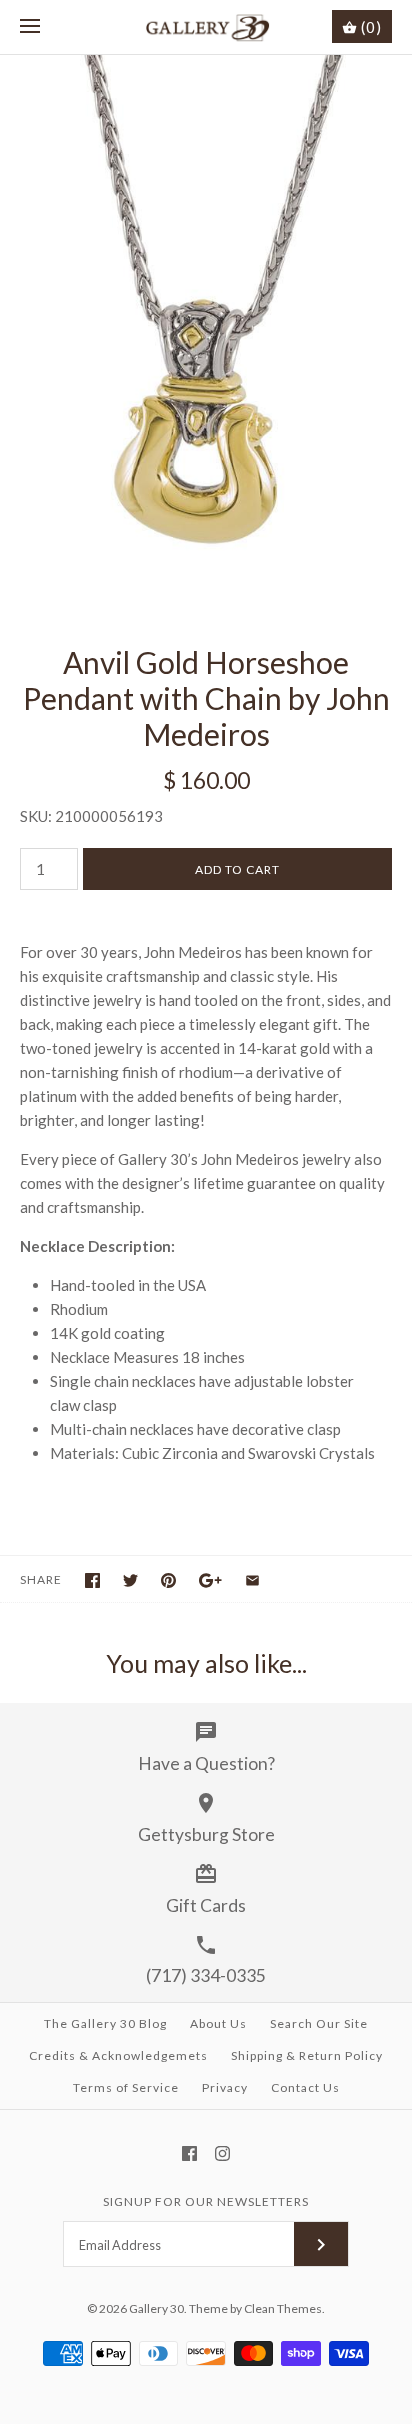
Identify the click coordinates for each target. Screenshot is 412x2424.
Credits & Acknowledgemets (118, 2055)
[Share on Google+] (210, 1580)
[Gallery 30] (206, 27)
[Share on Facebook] (92, 1580)
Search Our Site (319, 2023)
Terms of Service (126, 2087)
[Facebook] (189, 2153)
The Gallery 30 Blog (105, 2023)
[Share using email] (252, 1580)
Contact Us (305, 2087)
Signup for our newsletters (206, 2201)
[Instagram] (222, 2153)
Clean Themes (283, 2308)
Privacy (225, 2087)
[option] (206, 329)
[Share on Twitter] (130, 1580)
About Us (218, 2023)
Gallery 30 (156, 2308)
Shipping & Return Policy (307, 2055)
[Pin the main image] (168, 1580)
